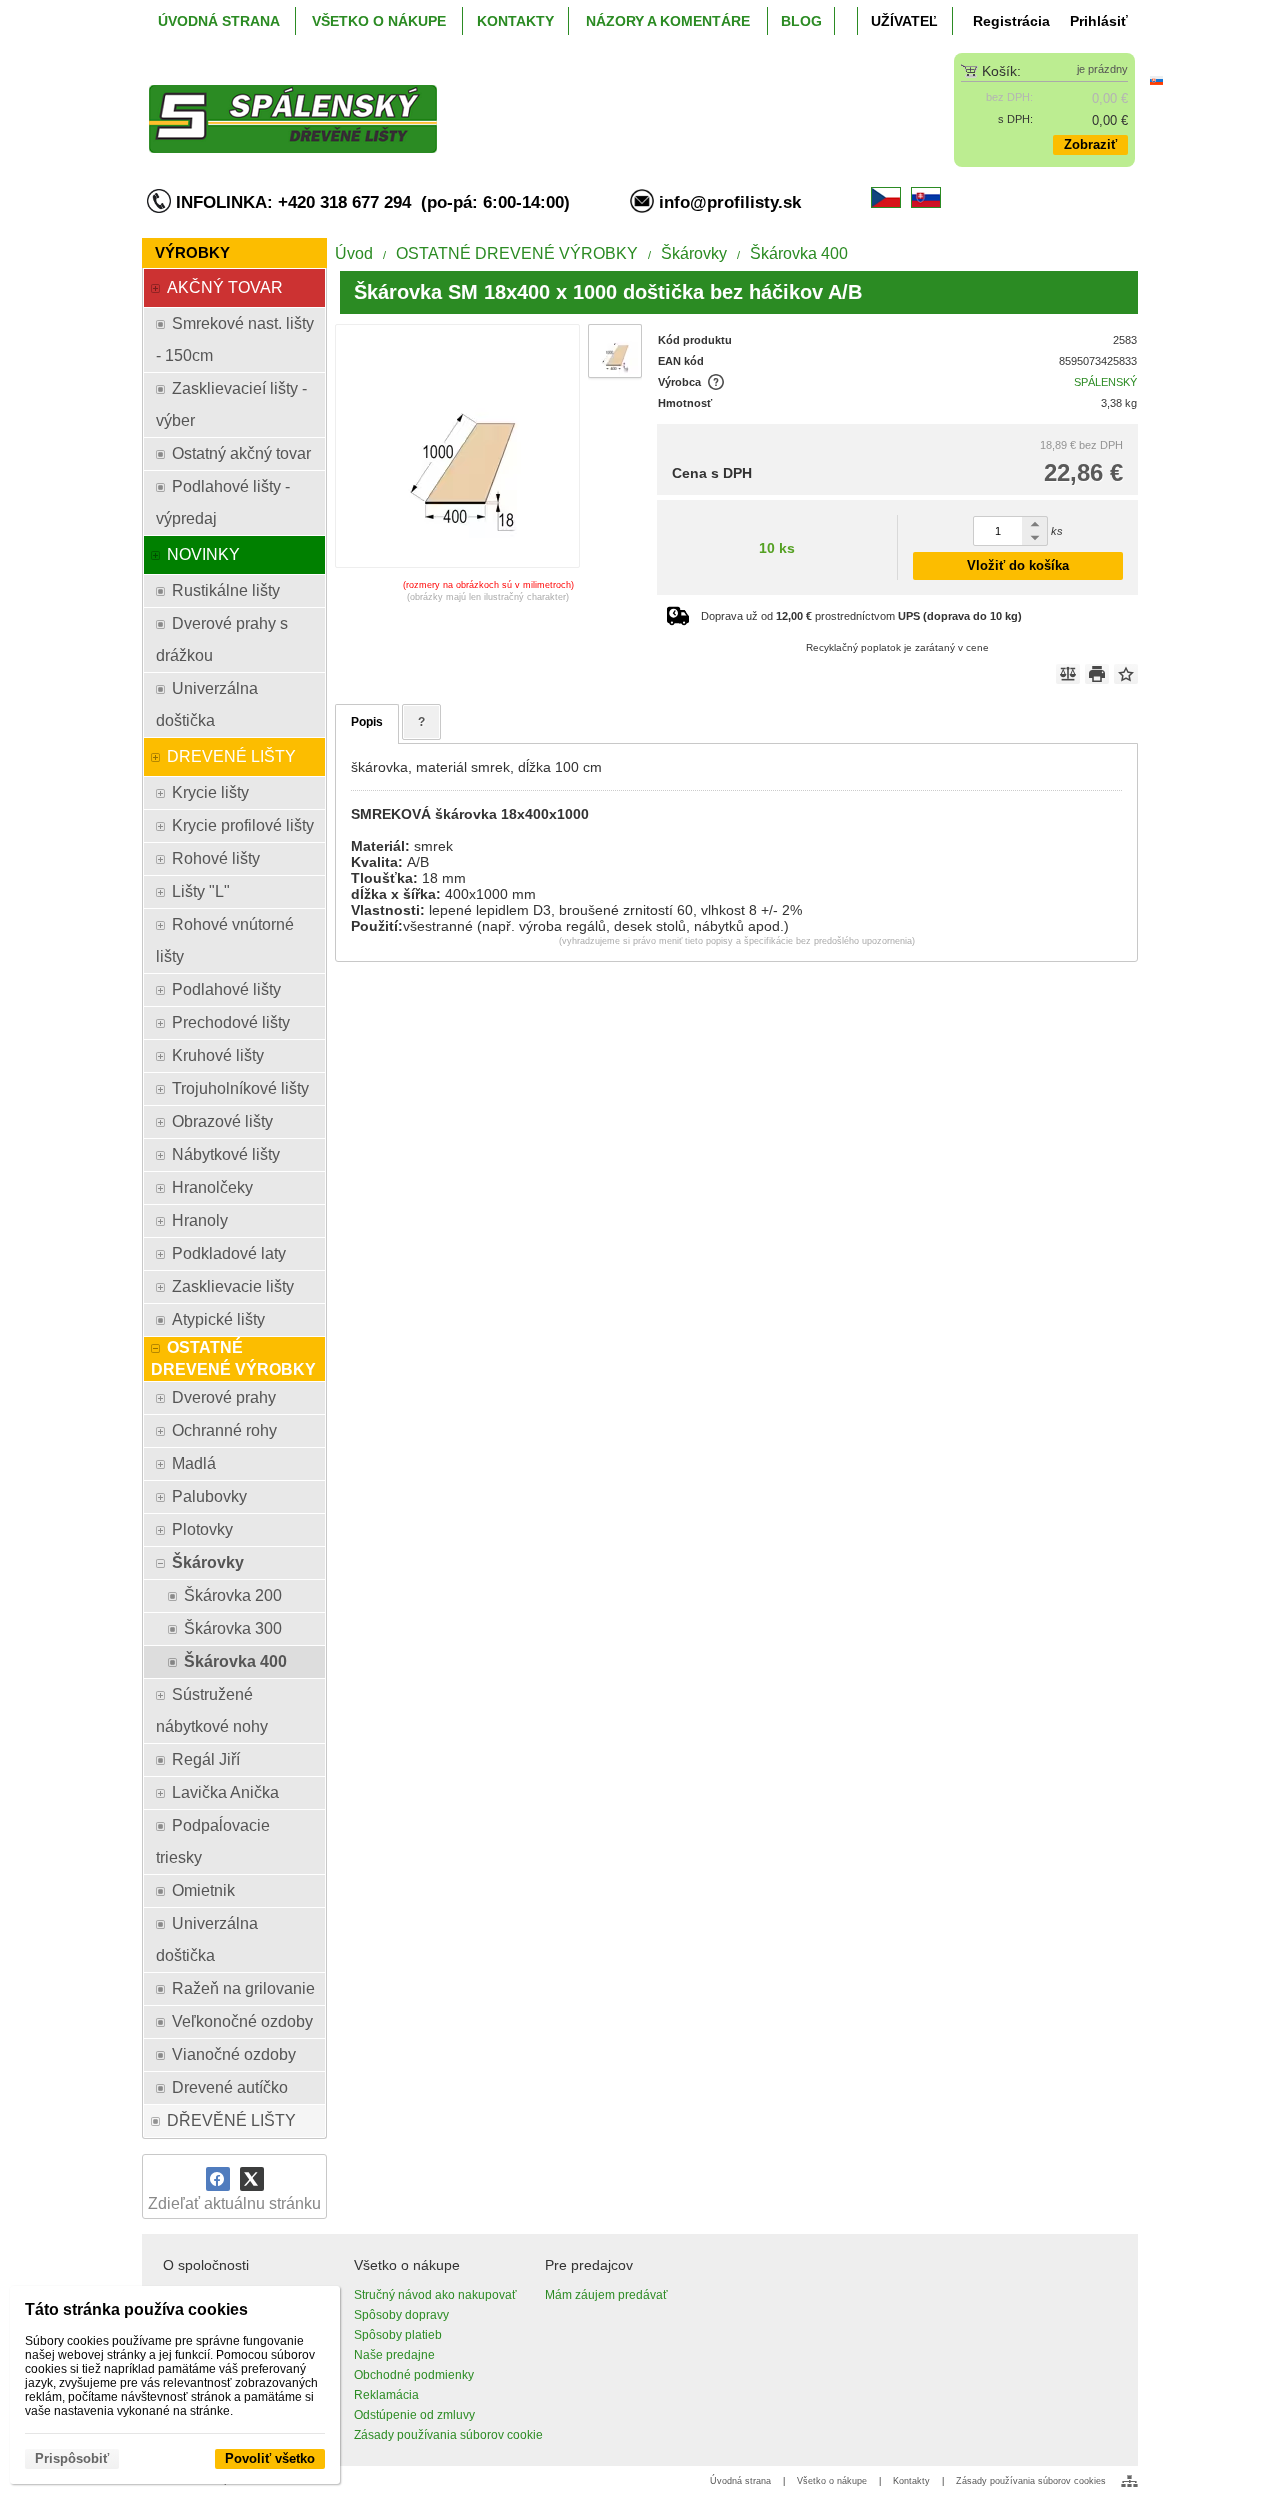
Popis (367, 722)
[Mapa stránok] (1129, 2481)
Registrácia (1011, 21)
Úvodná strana (740, 2481)
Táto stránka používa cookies (136, 2309)
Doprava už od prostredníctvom (861, 616)
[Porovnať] (1068, 674)
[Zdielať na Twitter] (252, 2179)
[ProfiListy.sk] (516, 103)
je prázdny (1102, 69)
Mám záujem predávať (606, 2295)
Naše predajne (394, 2355)
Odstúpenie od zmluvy (414, 2415)
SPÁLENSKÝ (1105, 382)
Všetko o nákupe (832, 2481)
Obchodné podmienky (414, 2375)
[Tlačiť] (1097, 674)
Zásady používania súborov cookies (1031, 2481)
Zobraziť (1090, 144)
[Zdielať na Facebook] (218, 2179)
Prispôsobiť (72, 2458)
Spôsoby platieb (398, 2335)
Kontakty (911, 2481)
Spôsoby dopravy (401, 2315)
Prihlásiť (1099, 21)
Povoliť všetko (270, 2458)
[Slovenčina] (1156, 80)
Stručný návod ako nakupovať (435, 2295)
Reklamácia (386, 2395)
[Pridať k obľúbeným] (1126, 674)
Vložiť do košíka (1018, 565)
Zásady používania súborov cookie (448, 2435)
